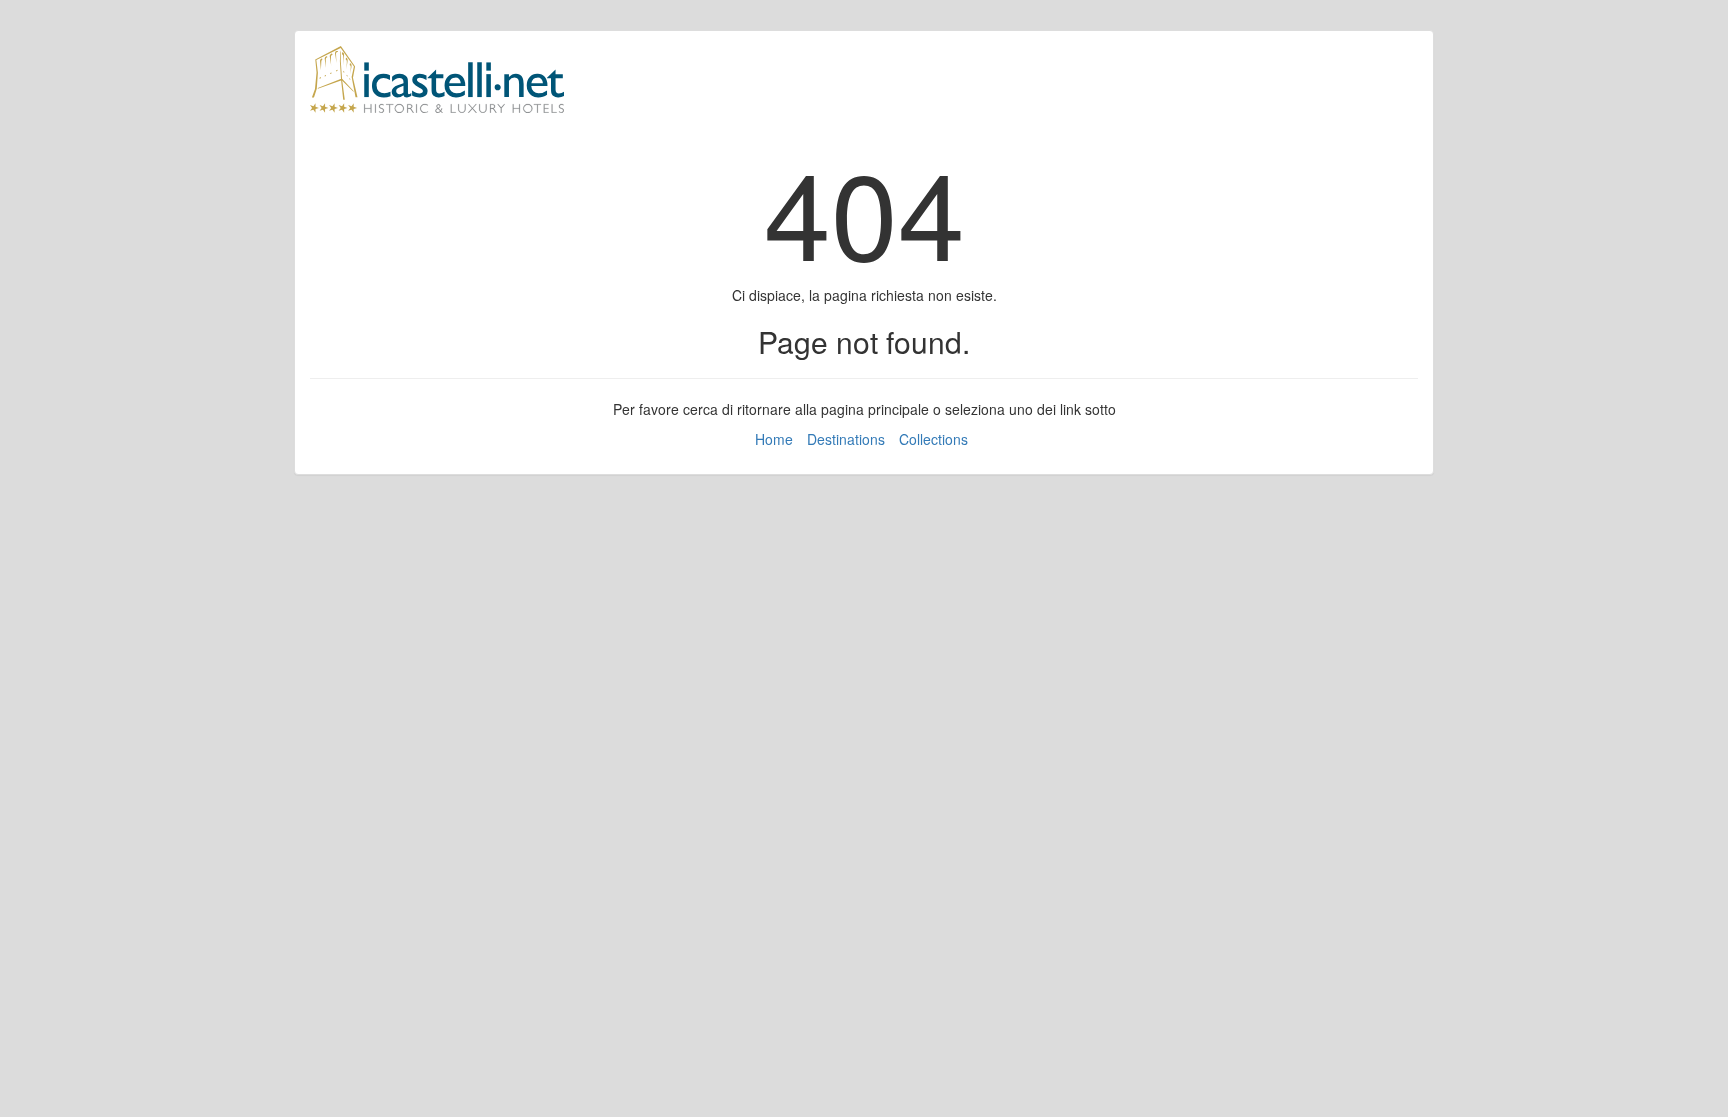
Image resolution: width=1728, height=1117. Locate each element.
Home (774, 439)
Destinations (846, 439)
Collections (933, 439)
